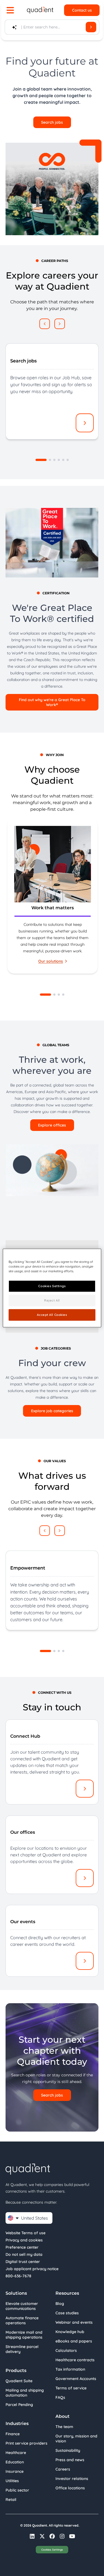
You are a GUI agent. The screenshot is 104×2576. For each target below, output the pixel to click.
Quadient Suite (19, 2381)
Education (15, 2462)
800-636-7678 (18, 2276)
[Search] (91, 27)
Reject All (52, 1300)
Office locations (70, 2488)
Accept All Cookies (52, 1315)
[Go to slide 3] (54, 460)
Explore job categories (52, 1411)
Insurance (15, 2471)
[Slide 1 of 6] (41, 460)
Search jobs (52, 122)
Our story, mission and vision (76, 2439)
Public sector (17, 2490)
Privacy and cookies (24, 2240)
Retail (11, 2500)
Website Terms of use (26, 2233)
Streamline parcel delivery (22, 2349)
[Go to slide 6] (68, 460)
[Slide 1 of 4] (45, 995)
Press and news (70, 2460)
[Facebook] (52, 2536)
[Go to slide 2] (50, 460)
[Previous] (45, 324)
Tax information (70, 2369)
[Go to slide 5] (63, 460)
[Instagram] (62, 2536)
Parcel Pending (19, 2405)
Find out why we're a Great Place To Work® (52, 702)
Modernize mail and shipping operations (24, 2335)
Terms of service (71, 2388)
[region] (52, 897)
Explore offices (52, 1125)
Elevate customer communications (22, 2306)
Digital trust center (23, 2262)
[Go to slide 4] (59, 460)
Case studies (67, 2313)
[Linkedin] (32, 2536)
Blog (60, 2304)
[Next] (60, 324)
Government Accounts (76, 2379)
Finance (13, 2434)
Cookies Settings (52, 2550)
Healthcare (16, 2453)
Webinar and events (74, 2322)
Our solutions (51, 961)
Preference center (22, 2247)
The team (64, 2427)
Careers (63, 2469)
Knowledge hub (70, 2332)
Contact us (82, 10)
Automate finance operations (22, 2320)
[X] (42, 2536)
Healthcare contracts (75, 2360)
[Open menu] (10, 10)
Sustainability (68, 2450)
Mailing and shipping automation (25, 2393)
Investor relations (72, 2479)
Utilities (12, 2481)
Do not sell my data (24, 2254)
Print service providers (26, 2443)
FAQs (60, 2397)
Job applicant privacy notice (32, 2269)
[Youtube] (72, 2536)
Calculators (66, 2350)
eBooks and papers (74, 2341)
